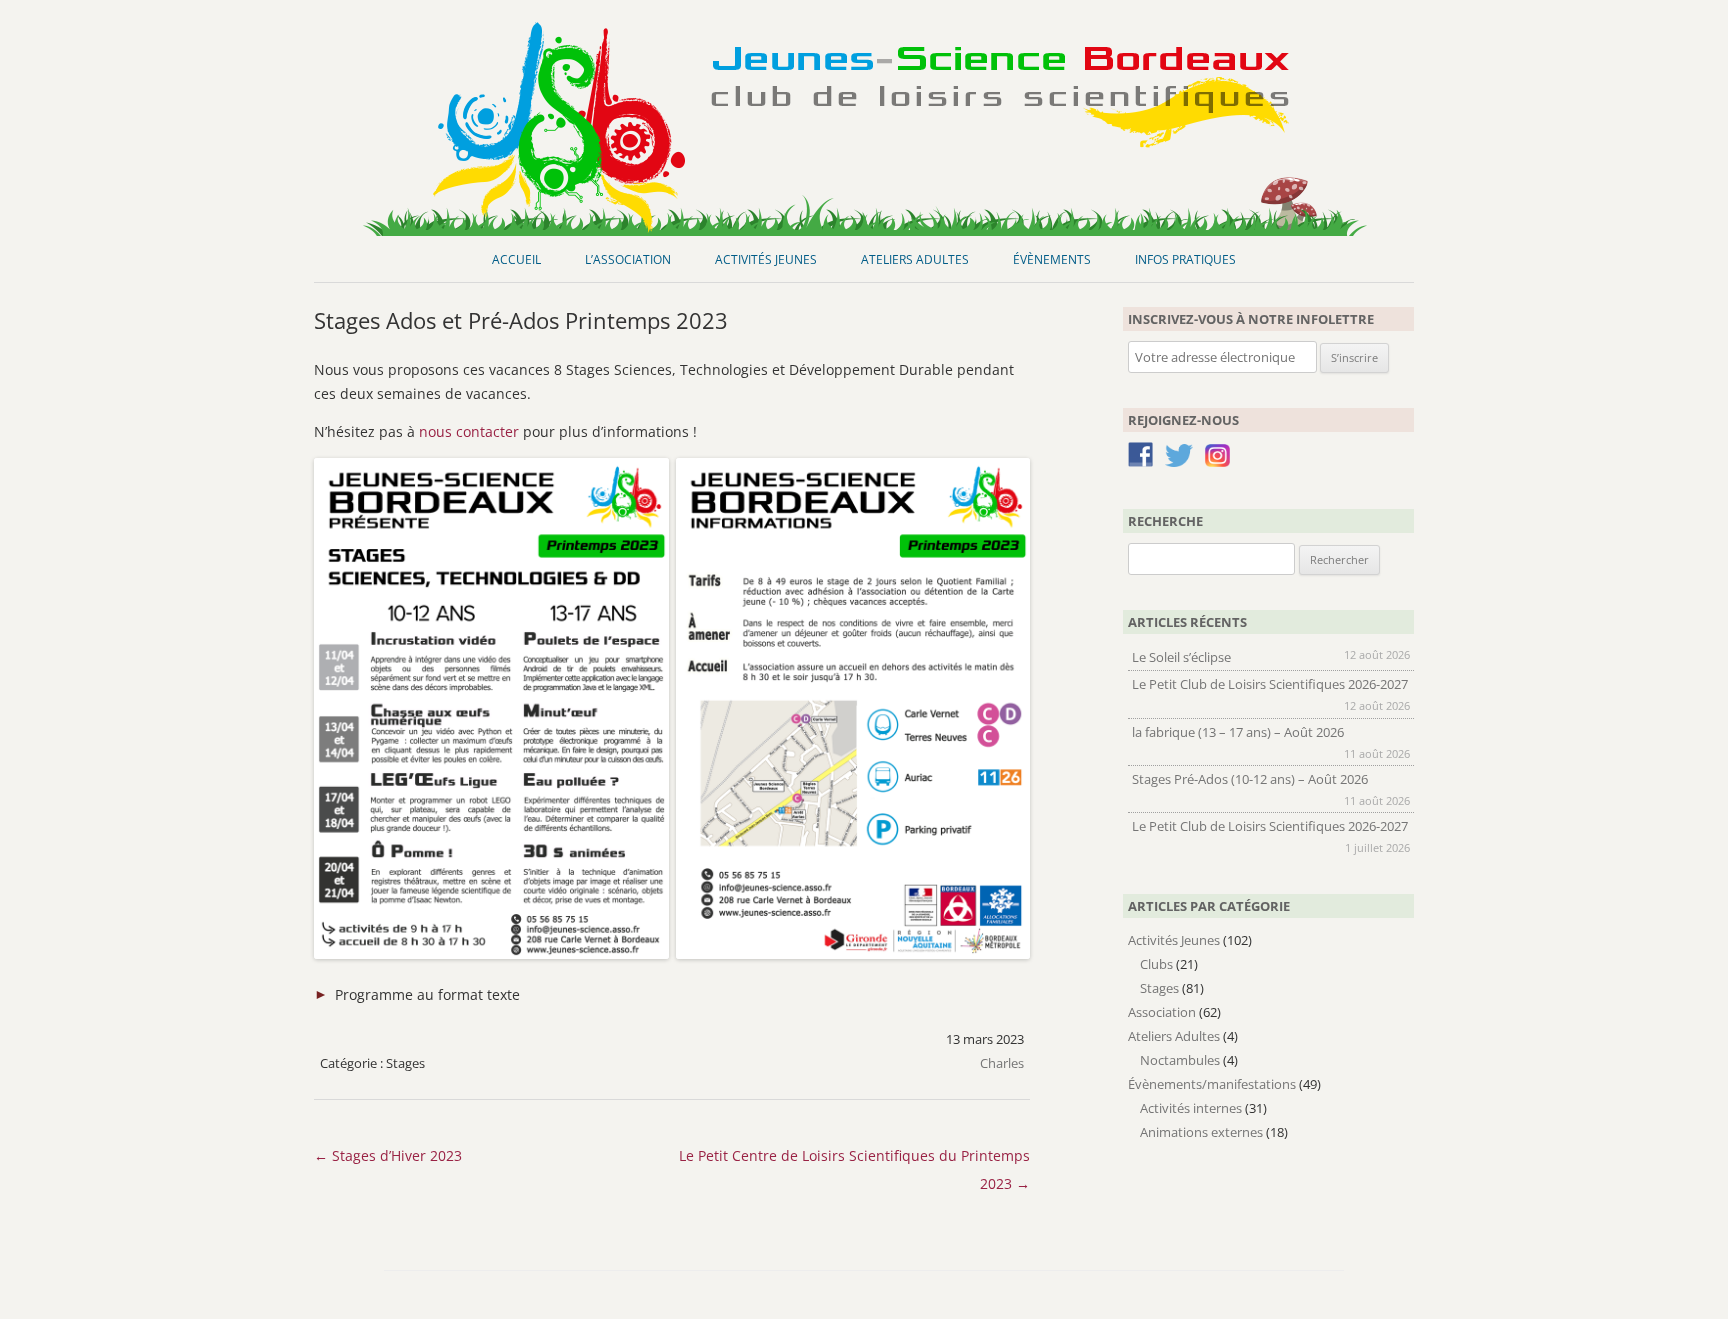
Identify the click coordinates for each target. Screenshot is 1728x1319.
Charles (1002, 1063)
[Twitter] (1179, 459)
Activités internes (1191, 1108)
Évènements (1052, 259)
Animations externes (1201, 1132)
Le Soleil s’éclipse (1181, 657)
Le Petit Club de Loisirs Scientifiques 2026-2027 (1270, 684)
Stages (405, 1063)
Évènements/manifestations (1212, 1084)
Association (1162, 1012)
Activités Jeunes (766, 259)
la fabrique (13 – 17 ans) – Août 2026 (1238, 732)
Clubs (1156, 964)
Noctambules (1180, 1060)
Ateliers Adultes (915, 259)
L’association (628, 259)
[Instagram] (1217, 462)
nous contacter (469, 431)
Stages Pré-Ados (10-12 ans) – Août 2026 (1250, 779)
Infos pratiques (1185, 259)
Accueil (516, 259)
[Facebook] (1140, 458)
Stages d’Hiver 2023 (388, 1155)
